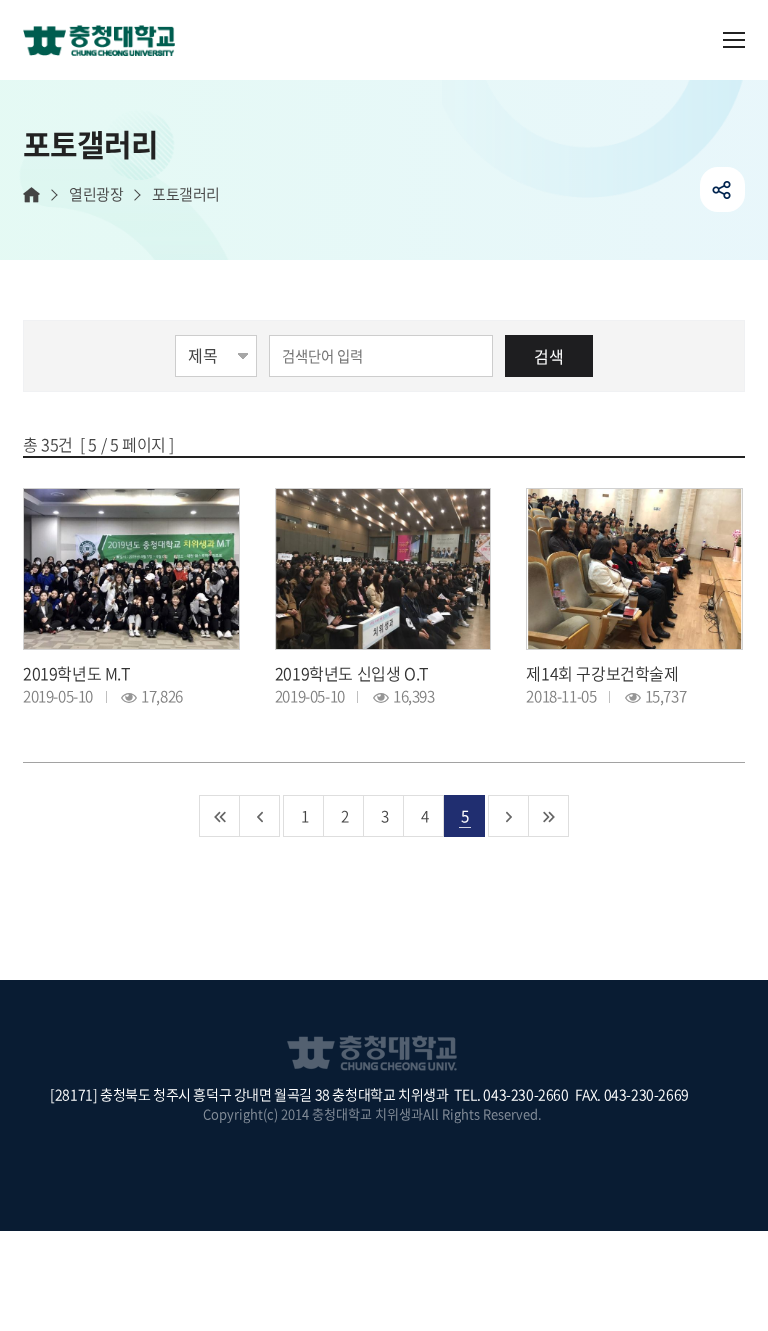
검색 (549, 356)
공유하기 (722, 189)
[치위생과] (107, 42)
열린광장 (96, 194)
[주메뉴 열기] (734, 40)
